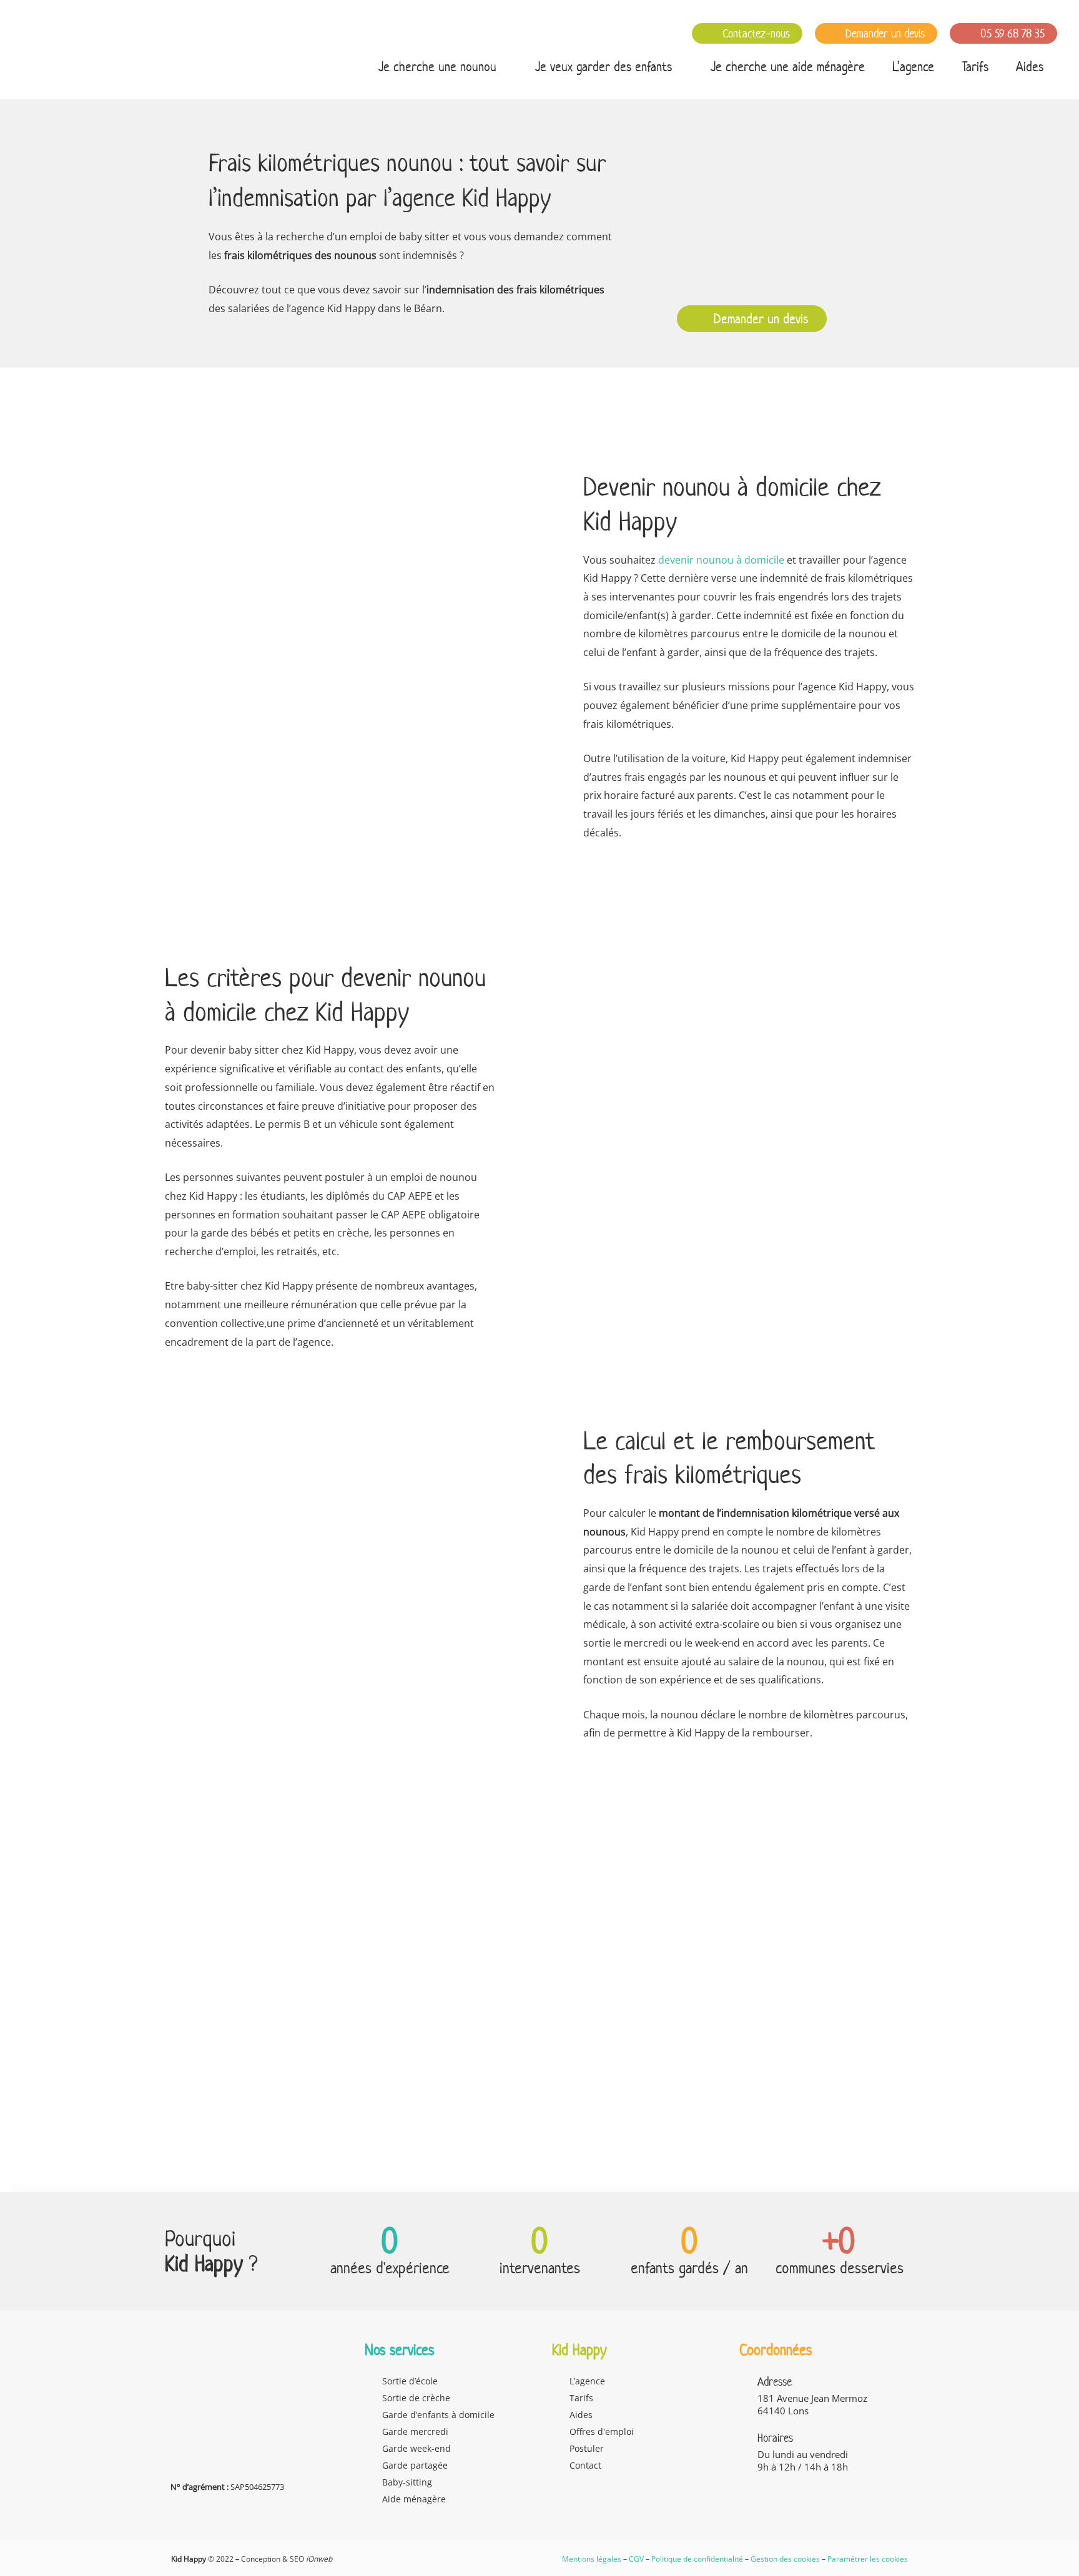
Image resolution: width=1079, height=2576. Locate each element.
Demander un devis (884, 33)
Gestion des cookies (785, 2559)
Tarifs (975, 66)
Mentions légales (592, 2559)
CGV (636, 2559)
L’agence (913, 66)
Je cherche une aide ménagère (788, 66)
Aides (1030, 66)
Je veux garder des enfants (604, 66)
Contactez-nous (755, 33)
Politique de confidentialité (697, 2559)
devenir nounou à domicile (721, 560)
